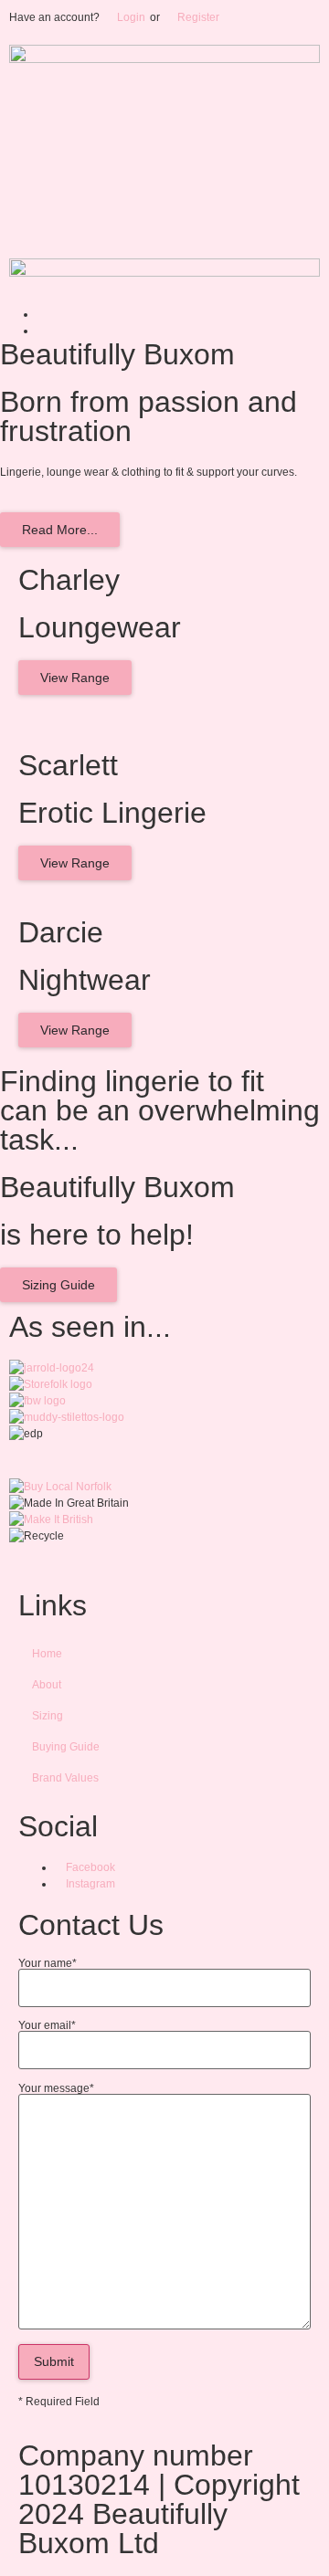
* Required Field (59, 2402)
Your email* (47, 2026)
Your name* (48, 1964)
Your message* (56, 2089)
